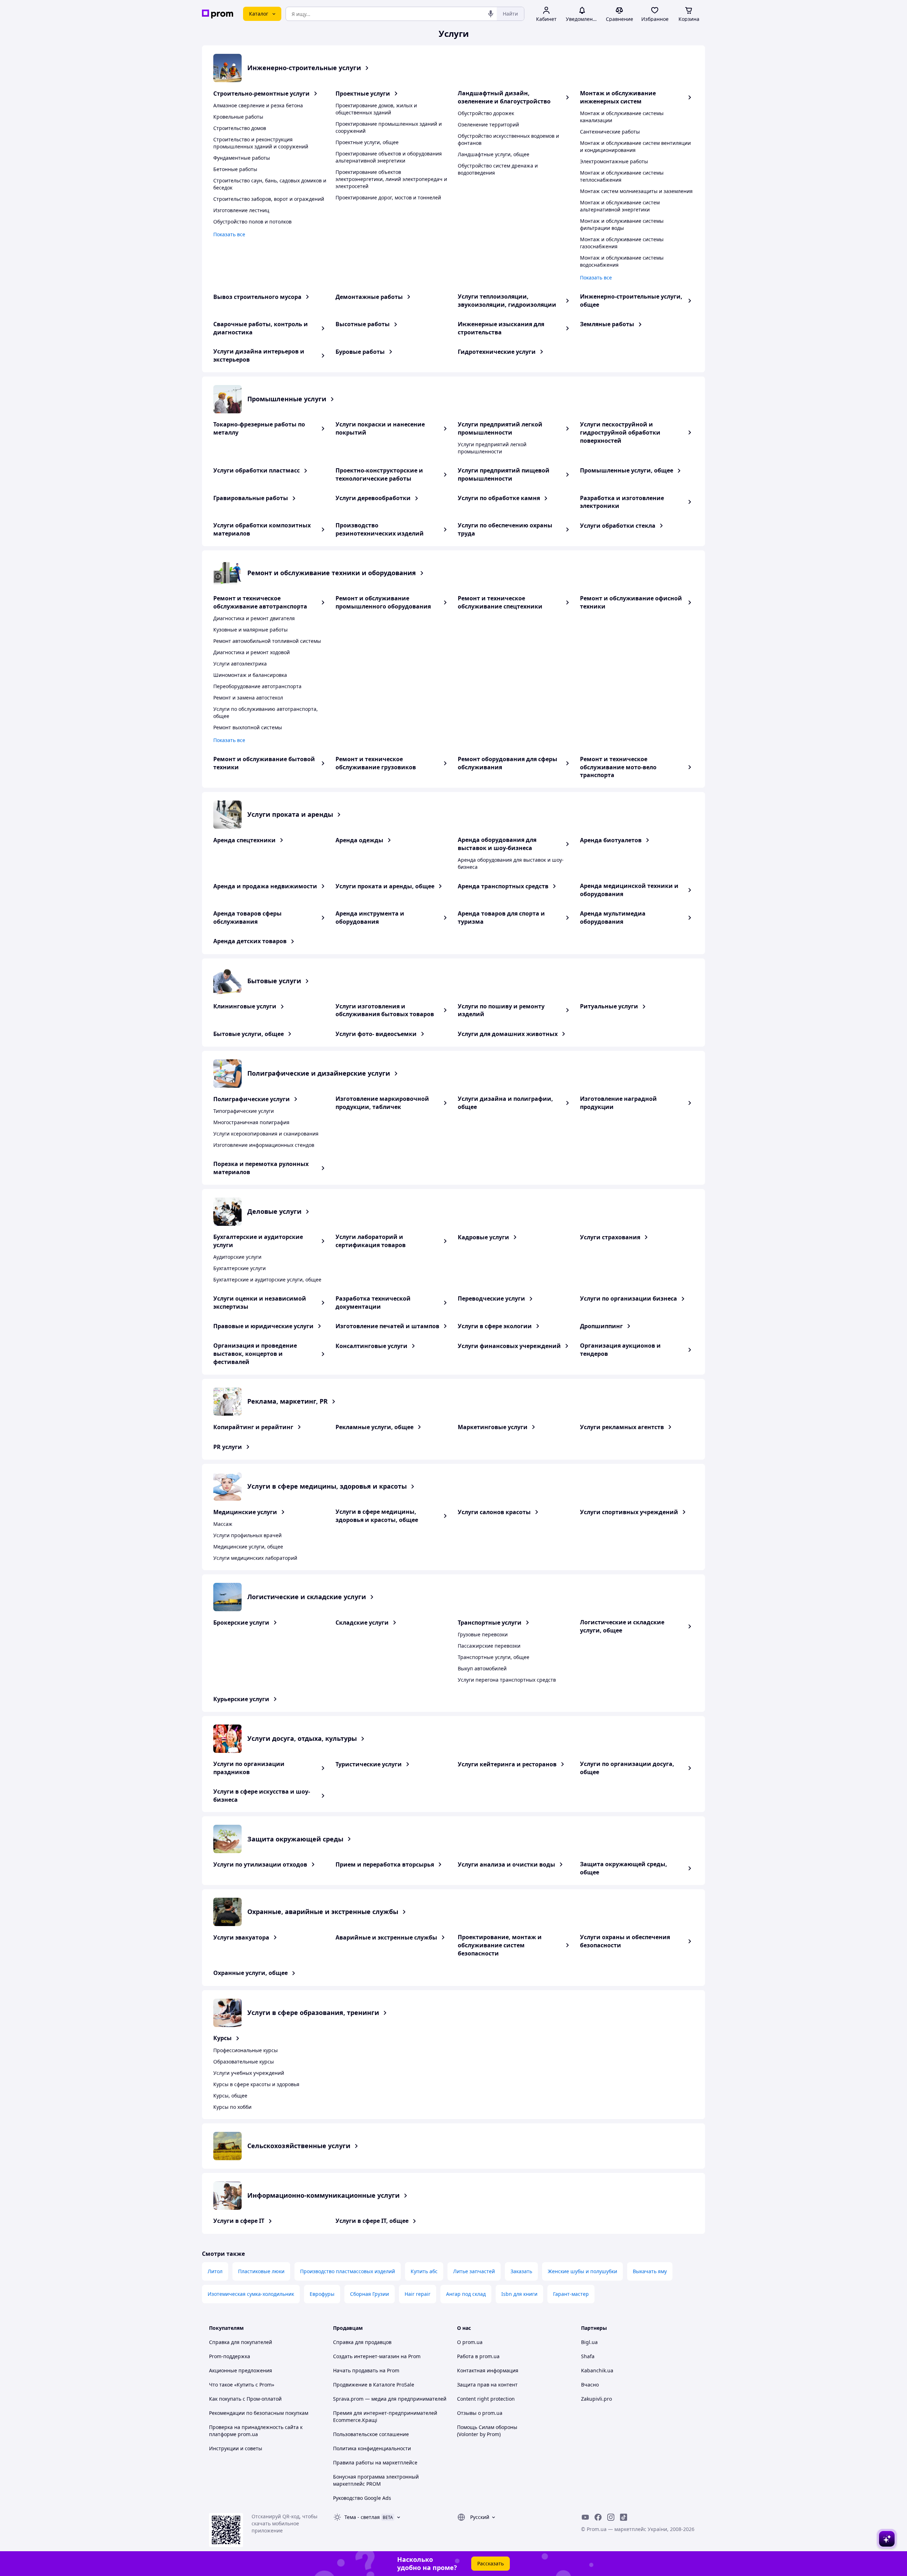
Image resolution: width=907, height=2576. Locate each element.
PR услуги (228, 1447)
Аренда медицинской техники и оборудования (629, 890)
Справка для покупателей (241, 2342)
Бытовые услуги (274, 981)
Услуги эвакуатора (241, 1937)
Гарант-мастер (571, 2294)
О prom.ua (470, 2342)
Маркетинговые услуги (493, 1427)
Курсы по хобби (232, 2107)
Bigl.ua (589, 2342)
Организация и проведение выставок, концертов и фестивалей (255, 1354)
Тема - (362, 2517)
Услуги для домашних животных (508, 1034)
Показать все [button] (229, 234)
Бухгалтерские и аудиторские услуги (258, 1241)
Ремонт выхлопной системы (248, 727)
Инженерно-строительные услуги (304, 68)
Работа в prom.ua (478, 2356)
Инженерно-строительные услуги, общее (631, 301)
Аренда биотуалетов (611, 840)
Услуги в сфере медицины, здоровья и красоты (327, 1486)
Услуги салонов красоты (494, 1512)
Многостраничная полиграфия (251, 1122)
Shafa (588, 2356)
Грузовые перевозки (483, 1634)
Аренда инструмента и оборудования (370, 918)
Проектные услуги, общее (367, 142)
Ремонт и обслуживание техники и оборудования (332, 573)
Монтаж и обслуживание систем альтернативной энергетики (620, 206)
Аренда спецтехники (244, 840)
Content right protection (486, 2399)
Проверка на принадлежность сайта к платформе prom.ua (256, 2431)
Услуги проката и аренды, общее (385, 886)
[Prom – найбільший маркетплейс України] (218, 14)
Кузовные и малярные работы (250, 630)
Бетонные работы (235, 169)
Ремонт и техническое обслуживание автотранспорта (260, 602)
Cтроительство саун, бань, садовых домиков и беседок (270, 184)
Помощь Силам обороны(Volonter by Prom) (487, 2431)
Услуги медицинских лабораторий (255, 1558)
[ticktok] (624, 2517)
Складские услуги (362, 1623)
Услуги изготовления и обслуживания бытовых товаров (385, 1010)
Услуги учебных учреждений (249, 2073)
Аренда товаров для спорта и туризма (501, 918)
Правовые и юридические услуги (263, 1326)
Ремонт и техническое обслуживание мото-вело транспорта (618, 767)
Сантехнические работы (610, 132)
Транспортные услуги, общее (494, 1657)
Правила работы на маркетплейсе (375, 2462)
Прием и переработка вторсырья (385, 1864)
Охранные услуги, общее (250, 1973)
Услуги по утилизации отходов (260, 1864)
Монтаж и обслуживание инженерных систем (618, 97)
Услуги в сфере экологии (495, 1326)
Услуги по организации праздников (249, 1768)
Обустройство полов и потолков (252, 222)
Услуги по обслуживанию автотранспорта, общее (266, 712)
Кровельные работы (238, 117)
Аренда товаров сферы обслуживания (247, 918)
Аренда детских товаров (250, 941)
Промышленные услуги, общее (627, 470)
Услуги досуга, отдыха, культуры (302, 1738)
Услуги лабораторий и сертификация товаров (371, 1241)
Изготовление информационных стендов (264, 1145)
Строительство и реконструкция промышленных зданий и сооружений (261, 143)
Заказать (521, 2271)
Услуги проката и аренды (290, 814)
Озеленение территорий (488, 124)
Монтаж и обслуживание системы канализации (622, 117)
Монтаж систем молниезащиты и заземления (636, 191)
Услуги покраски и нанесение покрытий (380, 428)
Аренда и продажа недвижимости (265, 886)
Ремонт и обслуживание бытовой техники (264, 763)
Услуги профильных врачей (247, 1535)
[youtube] (585, 2517)
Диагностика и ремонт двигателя (254, 618)
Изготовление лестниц (241, 210)
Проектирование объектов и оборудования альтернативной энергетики (389, 157)
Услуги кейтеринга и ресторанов (507, 1764)
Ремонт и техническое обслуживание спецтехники (500, 602)
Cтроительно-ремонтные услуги (261, 94)
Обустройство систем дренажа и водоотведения (498, 169)
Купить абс (424, 2271)
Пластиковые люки (261, 2271)
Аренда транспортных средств (503, 886)
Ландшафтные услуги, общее (494, 154)
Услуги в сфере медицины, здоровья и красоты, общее (377, 1516)
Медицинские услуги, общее (248, 1547)
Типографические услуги (244, 1111)
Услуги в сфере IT (239, 2221)
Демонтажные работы (369, 297)
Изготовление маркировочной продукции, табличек (382, 1103)
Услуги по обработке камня (499, 498)
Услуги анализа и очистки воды (506, 1864)
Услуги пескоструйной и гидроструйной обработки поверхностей (620, 432)
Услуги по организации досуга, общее (627, 1768)
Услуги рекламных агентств (622, 1427)
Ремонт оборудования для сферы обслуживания (508, 763)
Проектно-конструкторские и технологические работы (379, 474)
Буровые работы (360, 352)
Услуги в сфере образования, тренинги (313, 2012)
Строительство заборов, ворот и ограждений (269, 199)
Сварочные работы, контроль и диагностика (261, 328)
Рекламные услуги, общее (374, 1427)
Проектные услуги (363, 94)
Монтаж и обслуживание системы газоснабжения (622, 243)
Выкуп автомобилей (482, 1668)
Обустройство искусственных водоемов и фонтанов (508, 139)
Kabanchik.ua (597, 2370)
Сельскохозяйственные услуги (299, 2146)
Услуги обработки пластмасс (257, 470)
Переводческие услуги (491, 1298)
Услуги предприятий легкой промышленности (500, 428)
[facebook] (598, 2517)
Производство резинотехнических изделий (380, 529)
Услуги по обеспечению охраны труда (505, 529)
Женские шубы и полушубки (582, 2271)
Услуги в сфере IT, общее (372, 2221)
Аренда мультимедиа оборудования (613, 918)
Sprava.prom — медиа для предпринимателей (390, 2399)
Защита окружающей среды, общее (624, 1868)
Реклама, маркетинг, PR (288, 1401)
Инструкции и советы (236, 2448)
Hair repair (418, 2294)
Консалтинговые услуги (371, 1346)
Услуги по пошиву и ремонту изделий (501, 1010)
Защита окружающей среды (295, 1839)
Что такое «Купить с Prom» (242, 2385)
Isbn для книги (519, 2294)
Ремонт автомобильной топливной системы (267, 641)
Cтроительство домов (240, 128)
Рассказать (491, 2563)
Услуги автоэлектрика (240, 664)
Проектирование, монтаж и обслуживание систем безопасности (500, 1945)
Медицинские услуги (245, 1512)
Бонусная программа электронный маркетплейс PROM (376, 2480)
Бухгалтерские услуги (240, 1268)
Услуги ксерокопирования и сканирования (266, 1134)
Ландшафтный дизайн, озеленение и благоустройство (504, 97)
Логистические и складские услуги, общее (622, 1626)
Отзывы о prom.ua (480, 2413)
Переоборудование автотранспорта (257, 686)
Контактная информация (488, 2370)
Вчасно (590, 2385)
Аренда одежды (359, 840)
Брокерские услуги (241, 1623)
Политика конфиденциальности (372, 2448)
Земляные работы (607, 324)
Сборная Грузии (370, 2294)
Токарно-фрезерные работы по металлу (259, 428)
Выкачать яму (650, 2271)
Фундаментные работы (242, 158)
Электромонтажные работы (614, 161)
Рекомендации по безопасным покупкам (259, 2413)
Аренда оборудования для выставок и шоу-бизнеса (497, 844)
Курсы (222, 2038)
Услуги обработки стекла (618, 526)
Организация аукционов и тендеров (620, 1350)
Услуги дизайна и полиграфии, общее (505, 1103)
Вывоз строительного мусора (257, 297)
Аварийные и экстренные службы (386, 1937)
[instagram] (611, 2517)
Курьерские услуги (241, 1699)
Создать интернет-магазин (366, 2356)
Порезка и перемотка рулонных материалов (261, 1168)
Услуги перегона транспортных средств (507, 1680)
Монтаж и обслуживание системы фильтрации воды (622, 224)
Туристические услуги (369, 1764)
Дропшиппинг (601, 1326)
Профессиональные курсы (246, 2050)
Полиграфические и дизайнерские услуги (319, 1073)
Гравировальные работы (251, 498)
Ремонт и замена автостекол (248, 698)
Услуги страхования (610, 1237)
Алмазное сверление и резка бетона (258, 105)
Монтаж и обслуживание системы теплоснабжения (622, 176)
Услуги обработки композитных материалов (262, 529)
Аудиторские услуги (237, 1257)
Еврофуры (322, 2294)
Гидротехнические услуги (497, 352)
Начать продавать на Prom (366, 2370)
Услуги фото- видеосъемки (376, 1034)
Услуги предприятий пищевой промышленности (504, 474)
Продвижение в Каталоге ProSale (374, 2385)
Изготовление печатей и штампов (387, 1326)
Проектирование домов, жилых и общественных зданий (376, 109)
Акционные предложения (241, 2370)
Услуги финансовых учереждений (509, 1346)
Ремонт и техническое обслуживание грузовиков (376, 763)
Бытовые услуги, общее (249, 1034)
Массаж (223, 1524)
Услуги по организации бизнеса (629, 1298)
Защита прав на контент (487, 2385)
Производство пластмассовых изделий (348, 2271)
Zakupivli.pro (596, 2399)
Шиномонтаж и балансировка (250, 675)
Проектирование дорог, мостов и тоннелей (388, 197)
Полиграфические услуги (252, 1099)
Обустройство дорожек (486, 113)
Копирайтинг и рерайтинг (253, 1427)
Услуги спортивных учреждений (629, 1512)
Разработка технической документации (373, 1303)
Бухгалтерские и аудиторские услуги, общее (267, 1279)
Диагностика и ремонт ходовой (252, 652)
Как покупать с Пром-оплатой (245, 2399)
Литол (215, 2271)
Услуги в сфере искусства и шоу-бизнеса (262, 1796)
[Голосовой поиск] (491, 14)
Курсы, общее (230, 2096)
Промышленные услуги (287, 399)
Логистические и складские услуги (307, 1597)
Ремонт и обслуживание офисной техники (631, 602)
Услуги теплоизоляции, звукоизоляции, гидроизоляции (507, 301)
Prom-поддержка (230, 2356)
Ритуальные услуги (609, 1006)
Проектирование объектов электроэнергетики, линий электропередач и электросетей (391, 179)
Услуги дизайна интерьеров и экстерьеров (259, 355)
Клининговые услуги (245, 1006)
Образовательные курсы (244, 2062)
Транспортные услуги (490, 1623)
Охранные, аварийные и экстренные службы (323, 1912)
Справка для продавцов (362, 2342)
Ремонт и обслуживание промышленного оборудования (383, 602)
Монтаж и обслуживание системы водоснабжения (622, 261)
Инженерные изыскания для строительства (501, 328)
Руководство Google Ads (362, 2498)
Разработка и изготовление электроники (622, 502)
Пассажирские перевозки (489, 1646)
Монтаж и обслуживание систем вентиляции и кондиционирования (635, 146)
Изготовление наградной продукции (618, 1103)
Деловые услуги (274, 1211)
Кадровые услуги (483, 1237)
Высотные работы (363, 324)
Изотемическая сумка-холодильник (251, 2294)
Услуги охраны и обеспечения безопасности (625, 1941)
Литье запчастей (474, 2271)
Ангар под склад (466, 2294)
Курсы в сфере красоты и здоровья (256, 2084)
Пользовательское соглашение (371, 2434)
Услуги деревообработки (373, 498)
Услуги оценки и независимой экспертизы (260, 1303)
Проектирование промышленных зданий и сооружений (389, 127)
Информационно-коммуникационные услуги (323, 2195)
